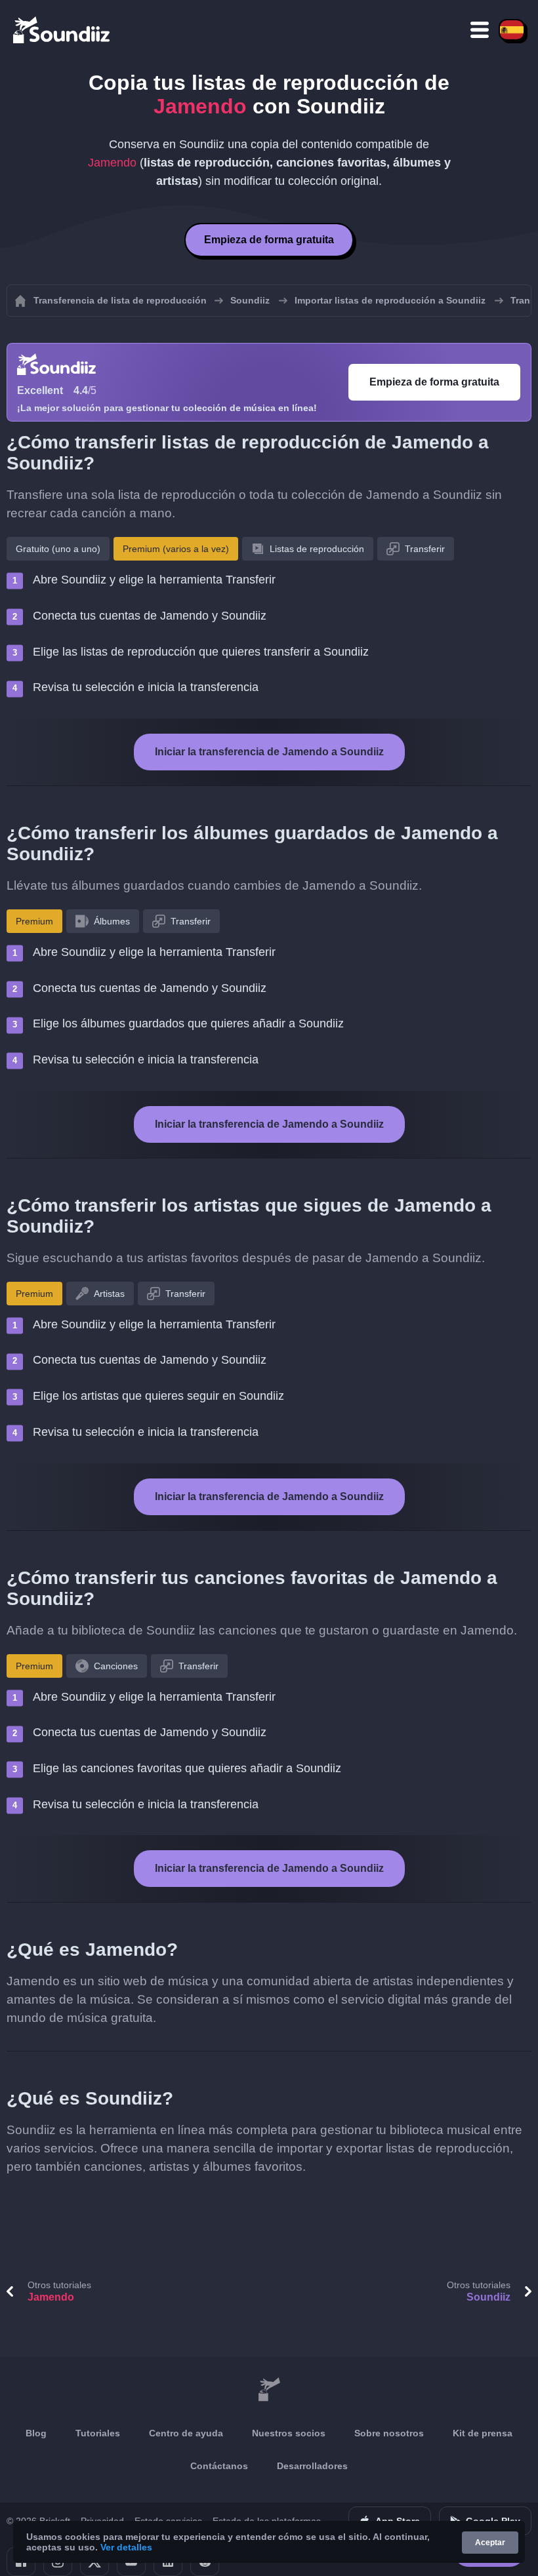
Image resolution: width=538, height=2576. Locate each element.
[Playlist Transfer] (62, 30)
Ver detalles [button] (126, 2547)
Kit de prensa (483, 2433)
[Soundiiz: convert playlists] (269, 2390)
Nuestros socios (289, 2433)
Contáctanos (219, 2466)
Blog (36, 2433)
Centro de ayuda (186, 2433)
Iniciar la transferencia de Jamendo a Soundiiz (269, 752)
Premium (34, 921)
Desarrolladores (312, 2466)
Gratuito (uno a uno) (58, 549)
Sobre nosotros (389, 2433)
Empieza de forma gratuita (269, 240)
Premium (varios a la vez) (176, 549)
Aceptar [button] (490, 2543)
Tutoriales (98, 2433)
